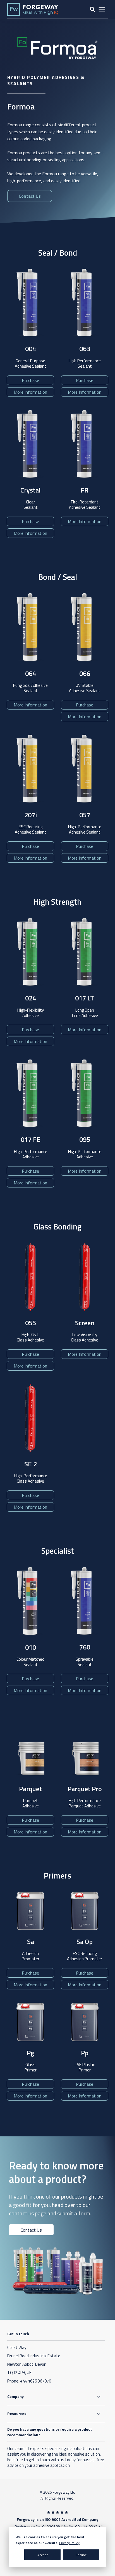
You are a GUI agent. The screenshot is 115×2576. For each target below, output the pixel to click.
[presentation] (102, 9)
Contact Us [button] (30, 196)
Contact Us (31, 2230)
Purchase (30, 380)
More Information (30, 392)
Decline (81, 2555)
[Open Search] (92, 9)
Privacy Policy (69, 2543)
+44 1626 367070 (36, 2381)
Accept (43, 2555)
